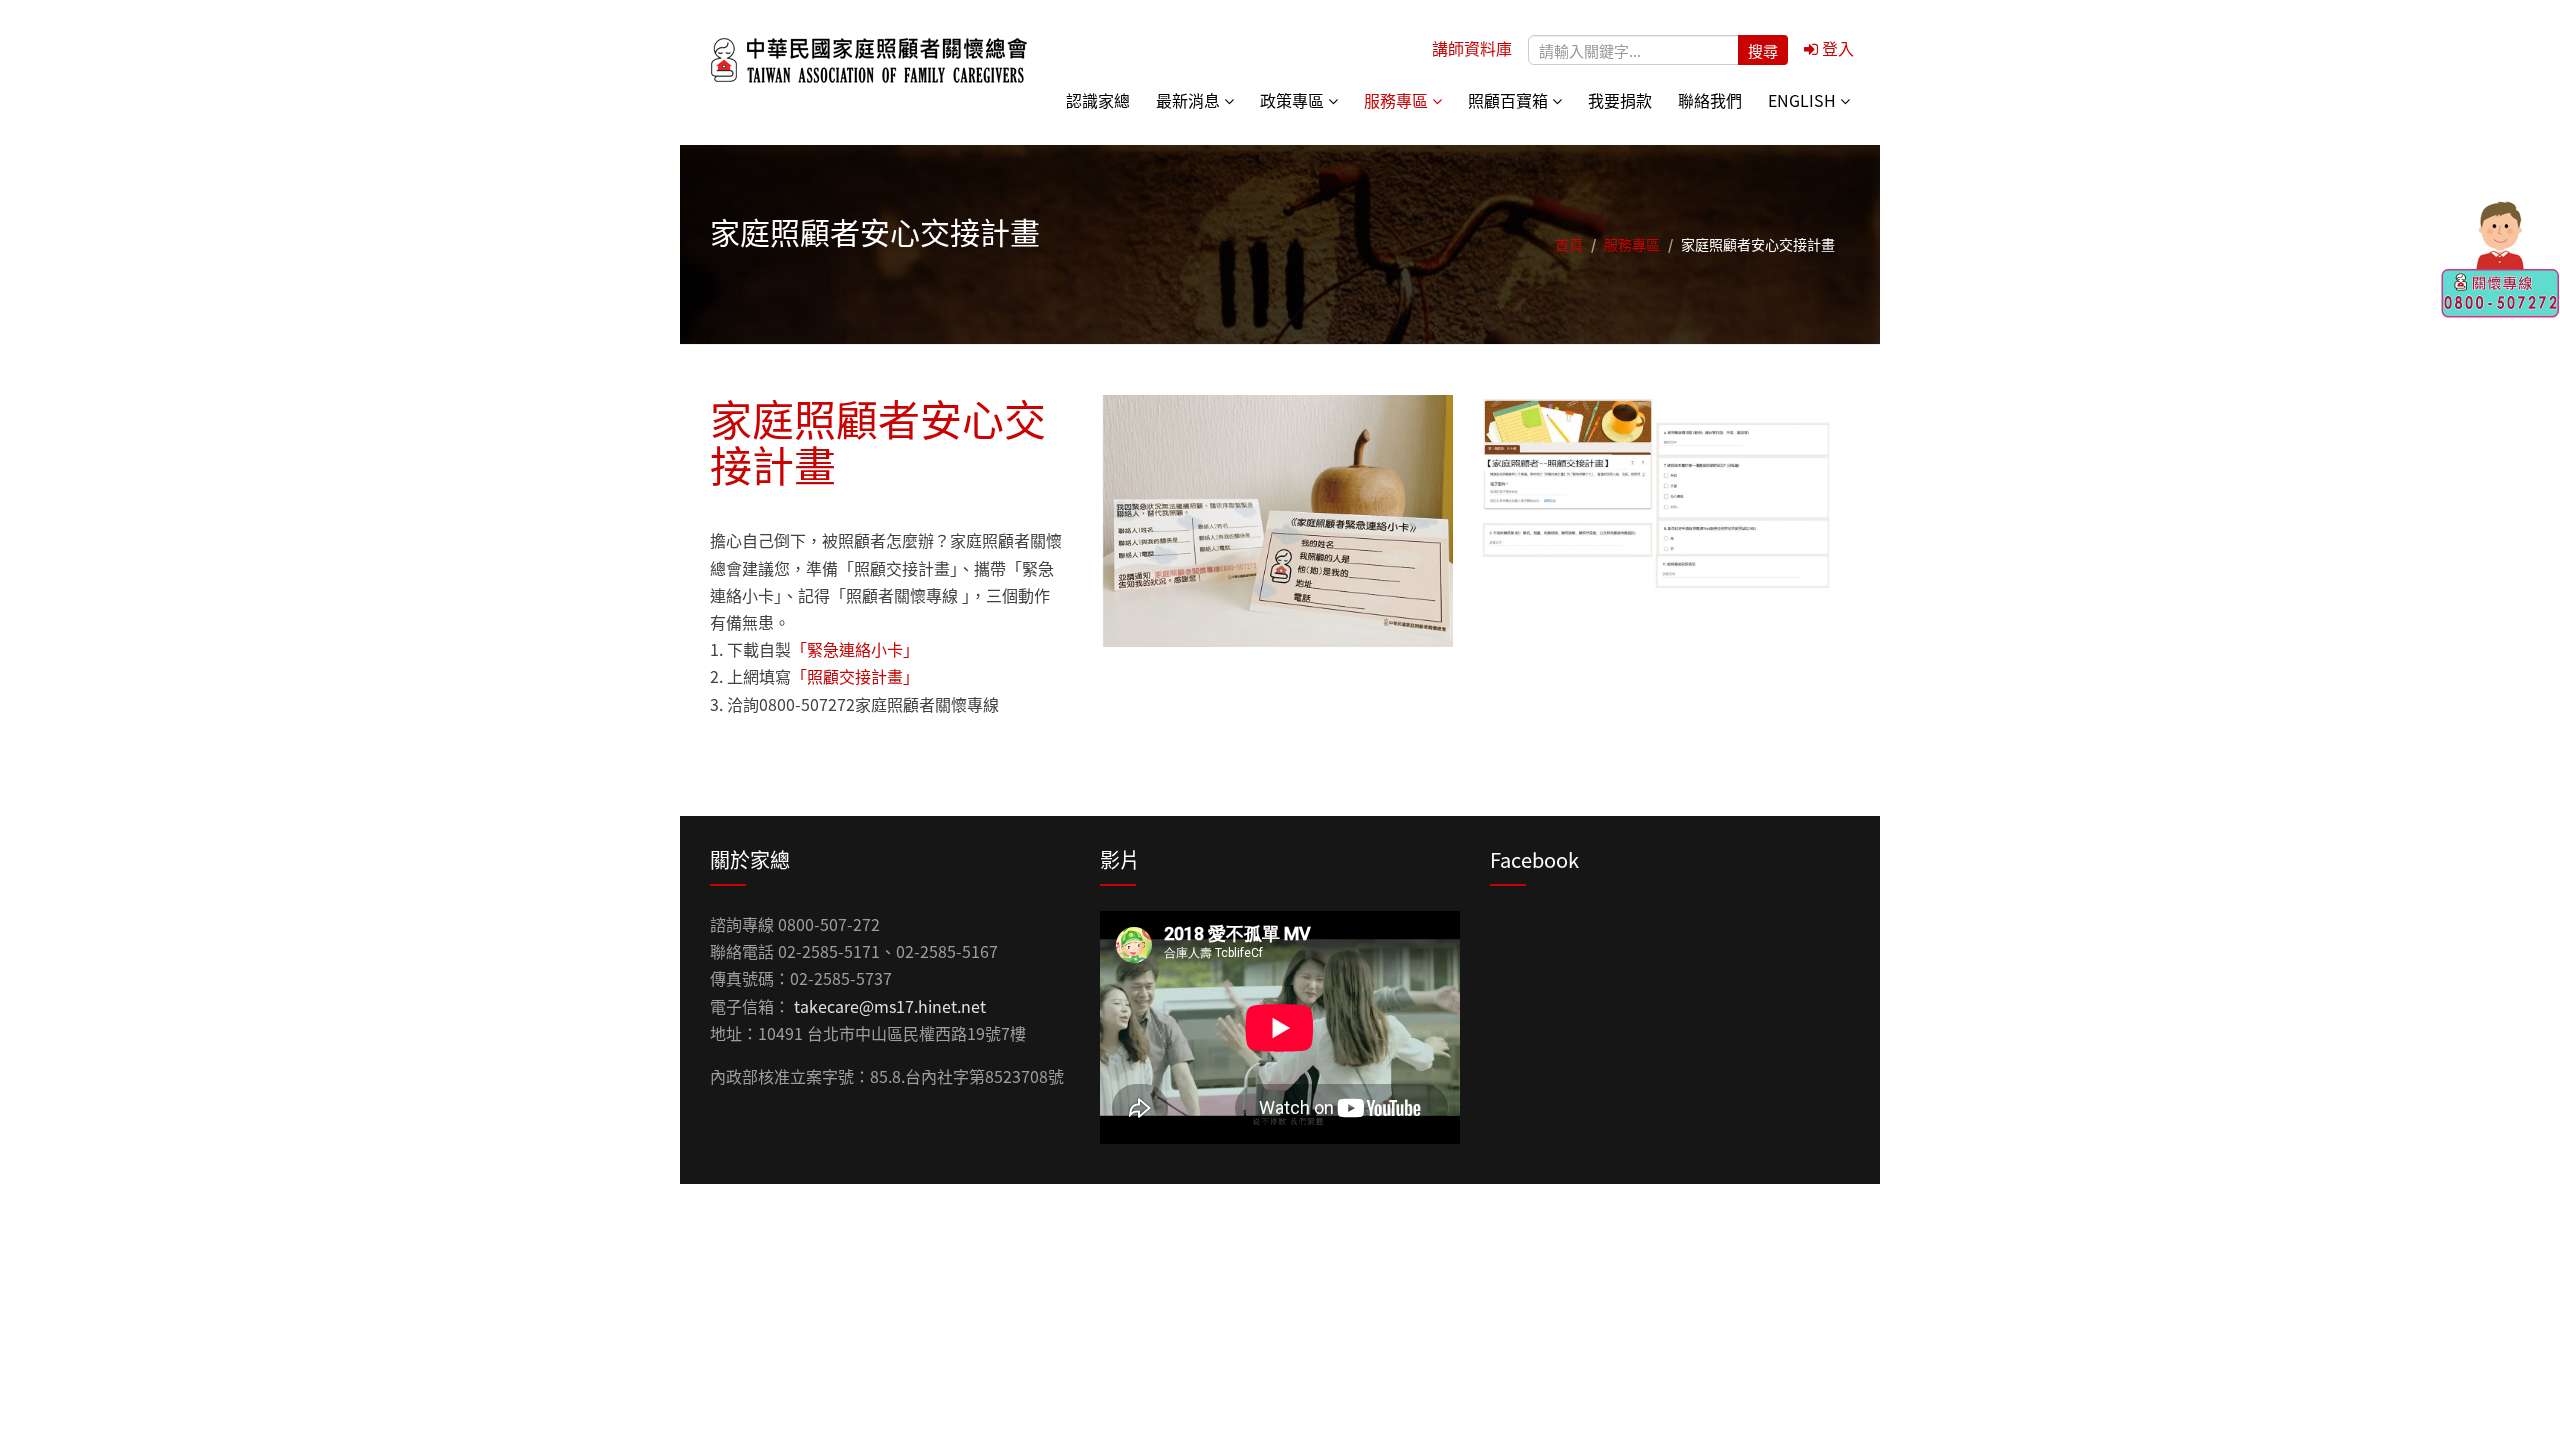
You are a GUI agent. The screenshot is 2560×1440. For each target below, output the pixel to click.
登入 (1836, 48)
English (1804, 100)
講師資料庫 (1472, 48)
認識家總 (1098, 100)
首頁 (1569, 244)
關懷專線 (2500, 260)
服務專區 (1398, 100)
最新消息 (1190, 100)
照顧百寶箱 (1510, 100)
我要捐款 (1620, 100)
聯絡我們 (1710, 100)
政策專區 (1294, 100)
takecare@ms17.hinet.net (890, 1006)
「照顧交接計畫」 (855, 676)
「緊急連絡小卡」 (855, 649)
